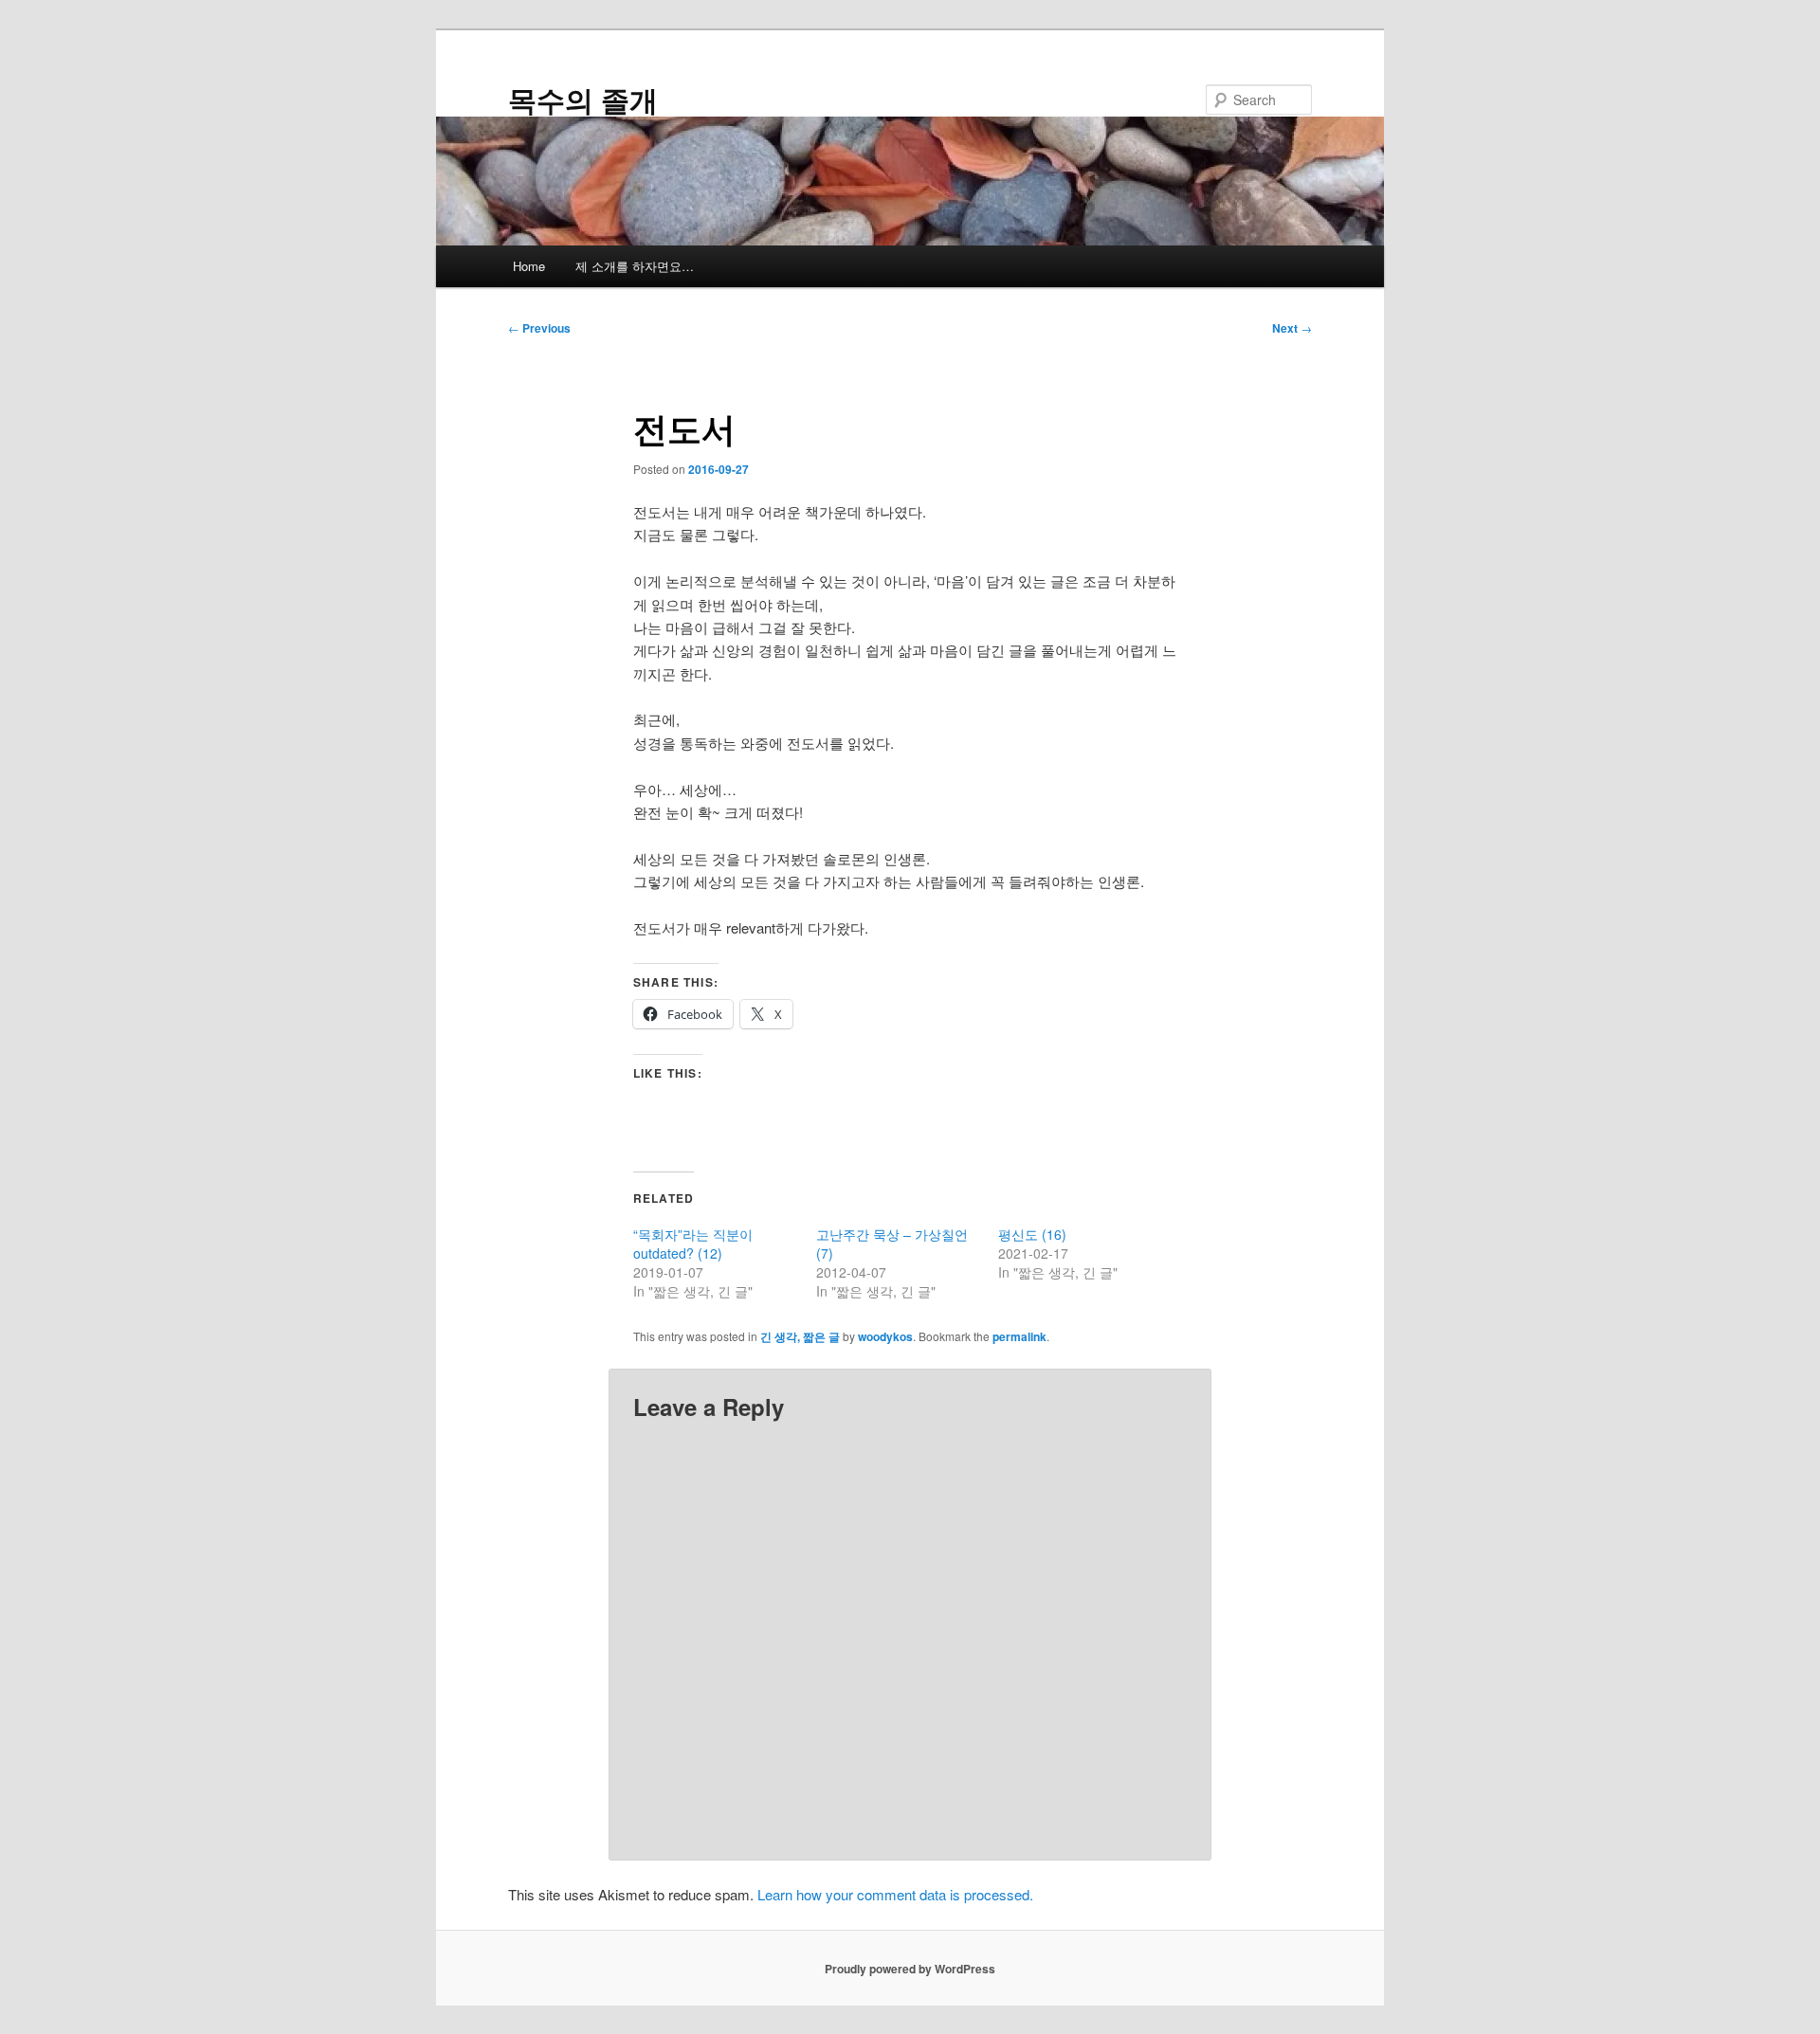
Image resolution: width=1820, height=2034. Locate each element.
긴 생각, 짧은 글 (800, 1336)
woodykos (885, 1336)
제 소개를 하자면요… (635, 266)
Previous (539, 328)
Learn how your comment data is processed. (895, 1894)
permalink (1019, 1336)
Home (529, 266)
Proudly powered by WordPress (910, 1969)
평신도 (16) (1032, 1234)
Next (1292, 328)
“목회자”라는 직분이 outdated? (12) (693, 1244)
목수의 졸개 (583, 99)
